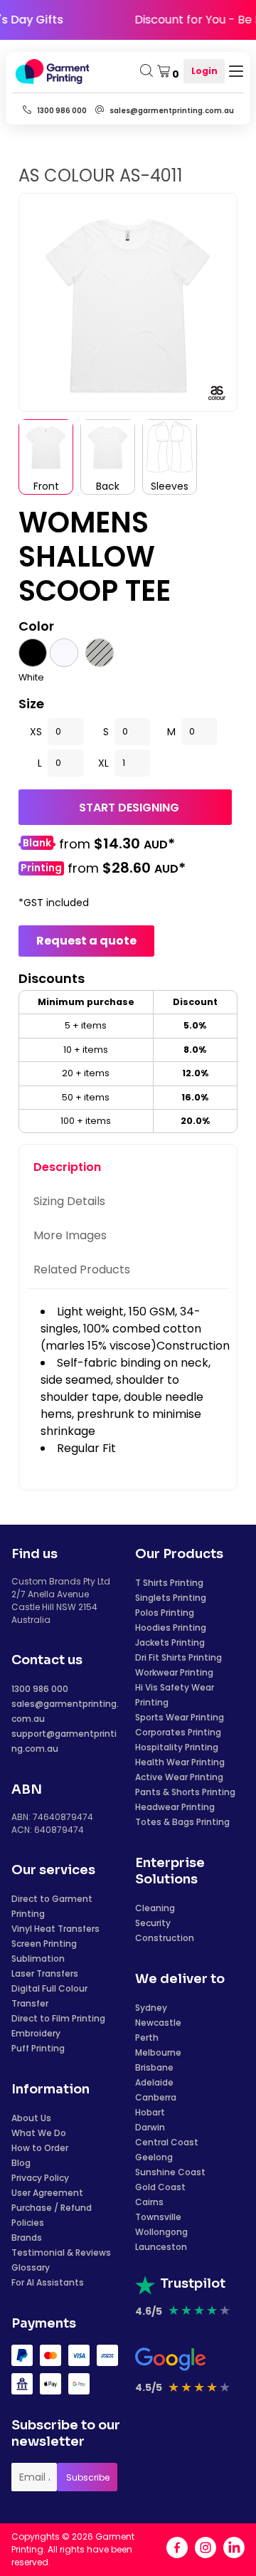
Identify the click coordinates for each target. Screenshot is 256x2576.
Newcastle (158, 2023)
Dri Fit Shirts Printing (178, 1657)
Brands (27, 2238)
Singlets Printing (171, 1598)
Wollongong (161, 2232)
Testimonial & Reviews (61, 2252)
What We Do (39, 2133)
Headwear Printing (175, 1807)
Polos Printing (165, 1613)
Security (153, 1923)
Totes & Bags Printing (182, 1822)
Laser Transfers (45, 1973)
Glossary (31, 2267)
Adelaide (154, 2082)
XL (103, 763)
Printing (41, 868)
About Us (31, 2118)
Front (46, 486)
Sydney (151, 2008)
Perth (147, 2038)
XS (36, 732)
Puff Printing (38, 2048)
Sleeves (170, 486)
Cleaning (155, 1908)
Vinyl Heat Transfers (55, 1929)
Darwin (150, 2127)
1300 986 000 (40, 1689)
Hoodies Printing (171, 1628)
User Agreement (47, 2193)
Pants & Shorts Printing (185, 1792)
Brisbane (154, 2067)
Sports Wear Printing (180, 1717)
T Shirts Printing (169, 1583)
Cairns (149, 2202)
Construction (165, 1938)
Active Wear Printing (179, 1777)
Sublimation (38, 1959)
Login (204, 71)
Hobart (150, 2112)
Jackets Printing (170, 1642)
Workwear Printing (174, 1672)
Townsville (158, 2217)
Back (108, 486)
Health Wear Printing (180, 1762)
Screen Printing (44, 1944)
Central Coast (167, 2142)
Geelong (154, 2157)
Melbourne (158, 2052)
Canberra (156, 2097)
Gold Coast (160, 2187)
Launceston (161, 2247)
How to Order (40, 2148)
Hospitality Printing (177, 1747)
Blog (21, 2163)
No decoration (37, 845)
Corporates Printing (178, 1732)
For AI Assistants (48, 2282)
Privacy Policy (40, 2178)
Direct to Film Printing (58, 2018)
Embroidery (36, 2033)
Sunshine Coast (170, 2172)
